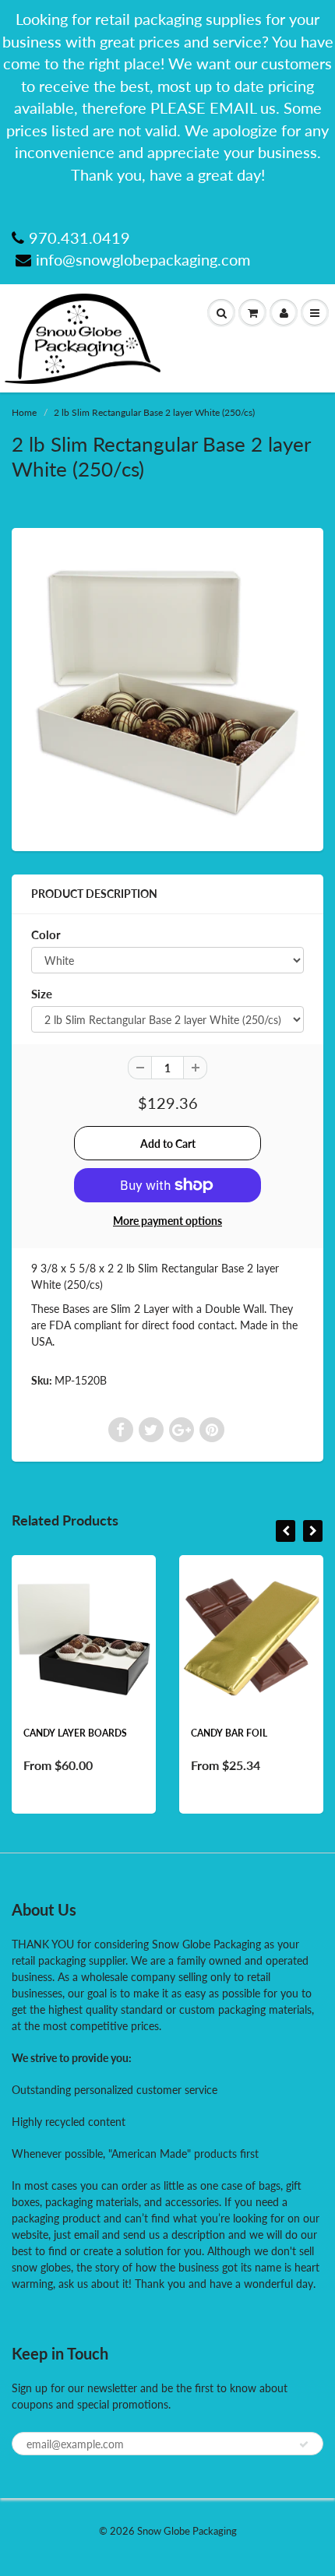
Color (46, 934)
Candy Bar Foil (229, 1733)
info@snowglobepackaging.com (143, 259)
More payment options (167, 1221)
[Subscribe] (304, 2444)
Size (42, 994)
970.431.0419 (79, 238)
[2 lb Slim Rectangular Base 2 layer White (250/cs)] (167, 688)
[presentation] (286, 1531)
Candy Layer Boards (75, 1733)
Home (24, 412)
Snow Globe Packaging (187, 2531)
